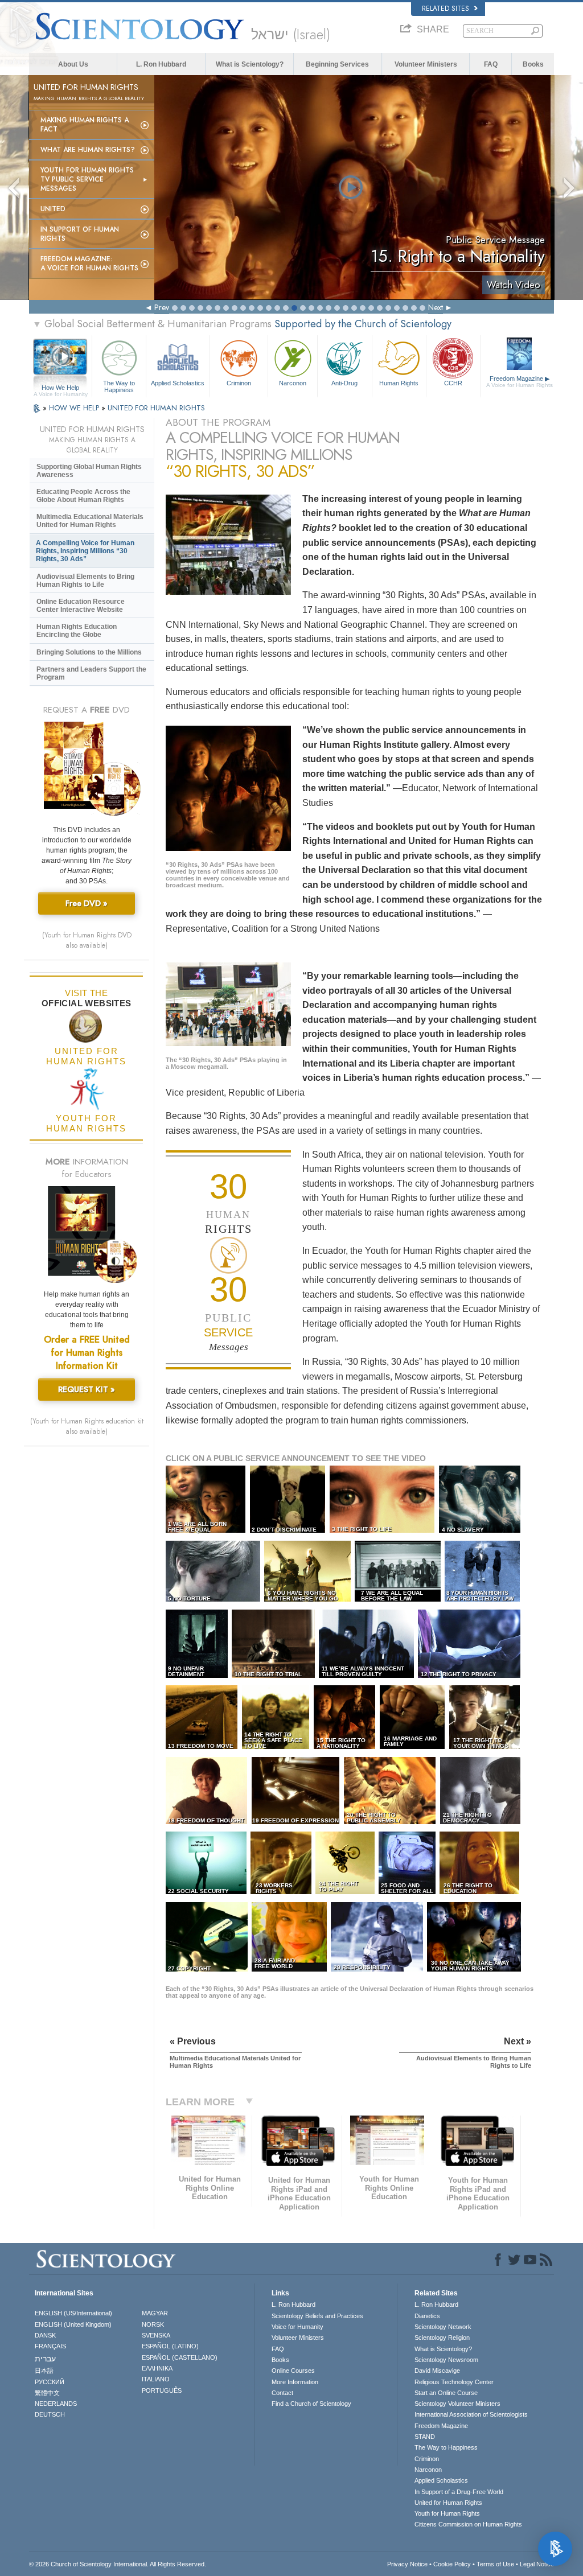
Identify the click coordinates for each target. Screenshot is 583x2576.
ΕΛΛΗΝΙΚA (157, 2368)
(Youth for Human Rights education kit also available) (87, 1426)
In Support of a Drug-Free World (459, 2492)
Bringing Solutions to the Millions (89, 652)
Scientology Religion (442, 2338)
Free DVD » (87, 903)
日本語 (44, 2371)
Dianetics (427, 2316)
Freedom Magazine (520, 382)
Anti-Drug (344, 383)
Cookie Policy (452, 2564)
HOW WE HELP (75, 408)
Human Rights (399, 383)
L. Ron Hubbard (161, 64)
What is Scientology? (250, 64)
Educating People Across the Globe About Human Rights (83, 496)
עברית (45, 2359)
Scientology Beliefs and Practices (317, 2316)
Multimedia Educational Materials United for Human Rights (90, 521)
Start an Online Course (446, 2393)
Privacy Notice (407, 2564)
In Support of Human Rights (80, 234)
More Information (295, 2382)
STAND (425, 2437)
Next (436, 307)
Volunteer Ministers (426, 64)
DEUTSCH (50, 2414)
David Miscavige (437, 2371)
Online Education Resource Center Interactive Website (81, 606)
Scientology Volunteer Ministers (457, 2404)
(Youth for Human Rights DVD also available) (87, 940)
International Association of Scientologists (471, 2414)
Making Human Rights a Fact (85, 125)
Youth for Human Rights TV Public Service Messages (87, 179)
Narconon (293, 383)
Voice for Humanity (297, 2327)
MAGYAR (155, 2313)
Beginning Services (337, 64)
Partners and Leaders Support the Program (91, 673)
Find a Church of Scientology (311, 2404)
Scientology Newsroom (446, 2360)
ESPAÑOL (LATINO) (170, 2346)
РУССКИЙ (50, 2382)
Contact (282, 2393)
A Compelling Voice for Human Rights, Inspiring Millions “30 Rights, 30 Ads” (85, 551)
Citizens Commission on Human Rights (468, 2524)
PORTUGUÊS (162, 2390)
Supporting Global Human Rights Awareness (89, 471)
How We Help (61, 388)
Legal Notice (537, 2564)
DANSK (45, 2335)
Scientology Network (443, 2327)
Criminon (239, 383)
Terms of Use (495, 2564)
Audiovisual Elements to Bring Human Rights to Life (85, 581)
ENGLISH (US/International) (73, 2313)
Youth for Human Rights (447, 2513)
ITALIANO (156, 2379)
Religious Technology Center (454, 2382)
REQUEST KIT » (87, 1389)
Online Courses (293, 2371)
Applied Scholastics (178, 383)
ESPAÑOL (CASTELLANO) (180, 2357)
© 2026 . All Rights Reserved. (118, 2564)
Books (533, 64)
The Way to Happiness (119, 386)
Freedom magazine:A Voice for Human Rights (89, 264)
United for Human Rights (448, 2503)
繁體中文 (47, 2393)
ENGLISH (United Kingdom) (73, 2324)
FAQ (491, 64)
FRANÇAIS (50, 2346)
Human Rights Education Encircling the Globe (77, 631)
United (53, 209)
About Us (73, 64)
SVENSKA (156, 2335)
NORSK (153, 2324)
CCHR (453, 383)
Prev (162, 307)
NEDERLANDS (56, 2404)
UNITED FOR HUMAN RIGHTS (156, 408)
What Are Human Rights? (88, 150)
